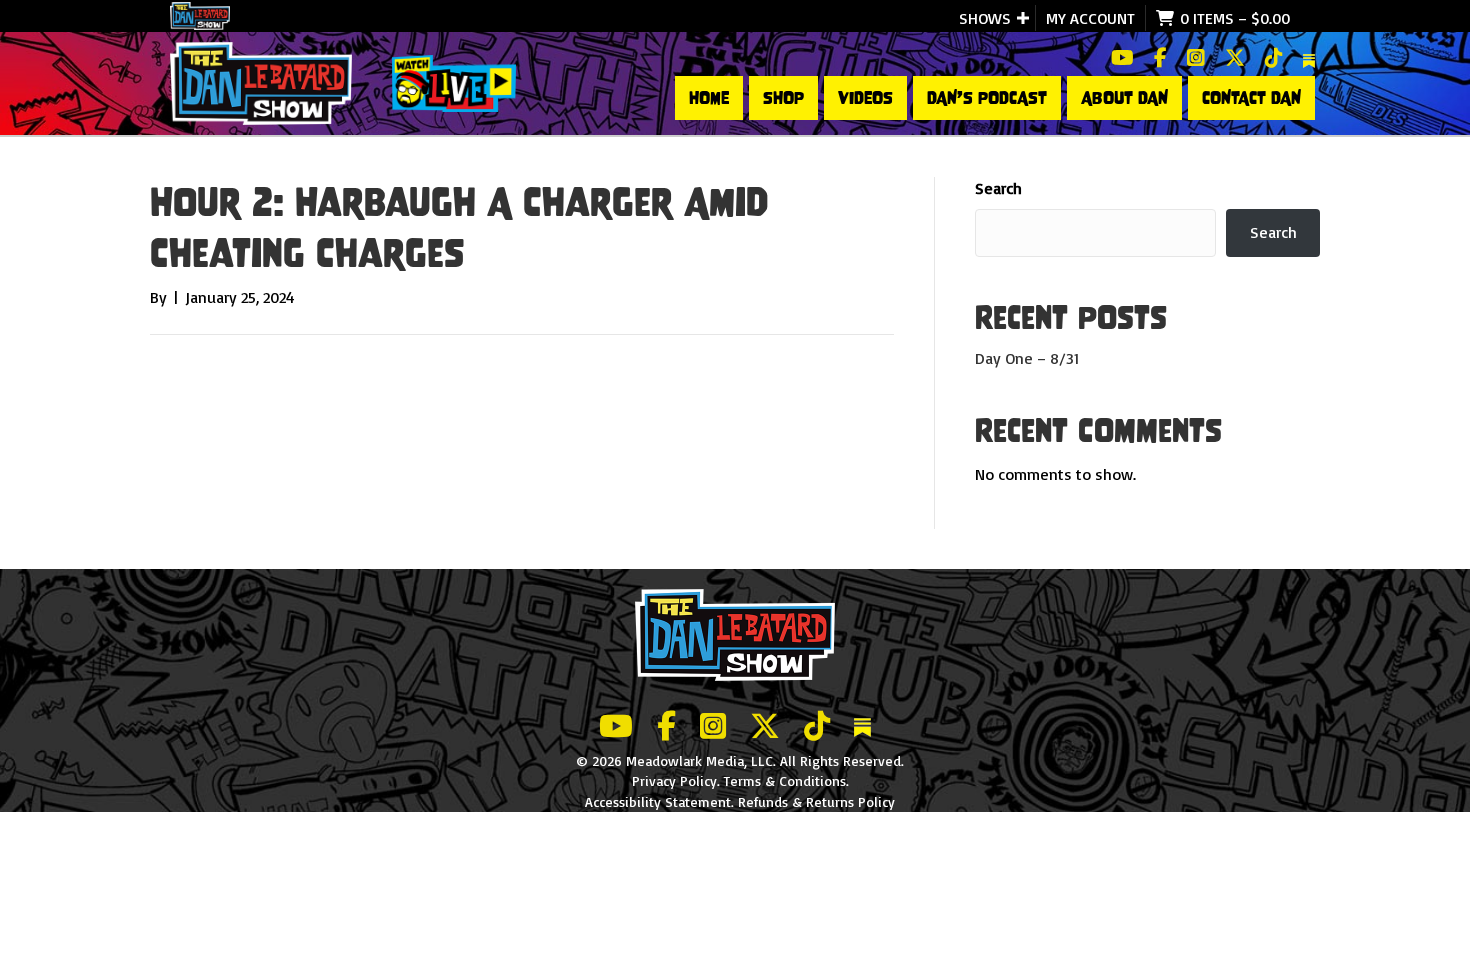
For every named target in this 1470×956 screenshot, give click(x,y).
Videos (865, 98)
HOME (709, 98)
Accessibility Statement (658, 801)
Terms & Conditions (785, 780)
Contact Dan (1251, 98)
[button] (1023, 18)
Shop (783, 98)
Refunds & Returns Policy (816, 801)
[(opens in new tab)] (454, 82)
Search (998, 188)
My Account (1090, 18)
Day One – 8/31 (1027, 358)
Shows (985, 18)
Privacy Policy (674, 780)
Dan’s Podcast (987, 98)
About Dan (1124, 98)
